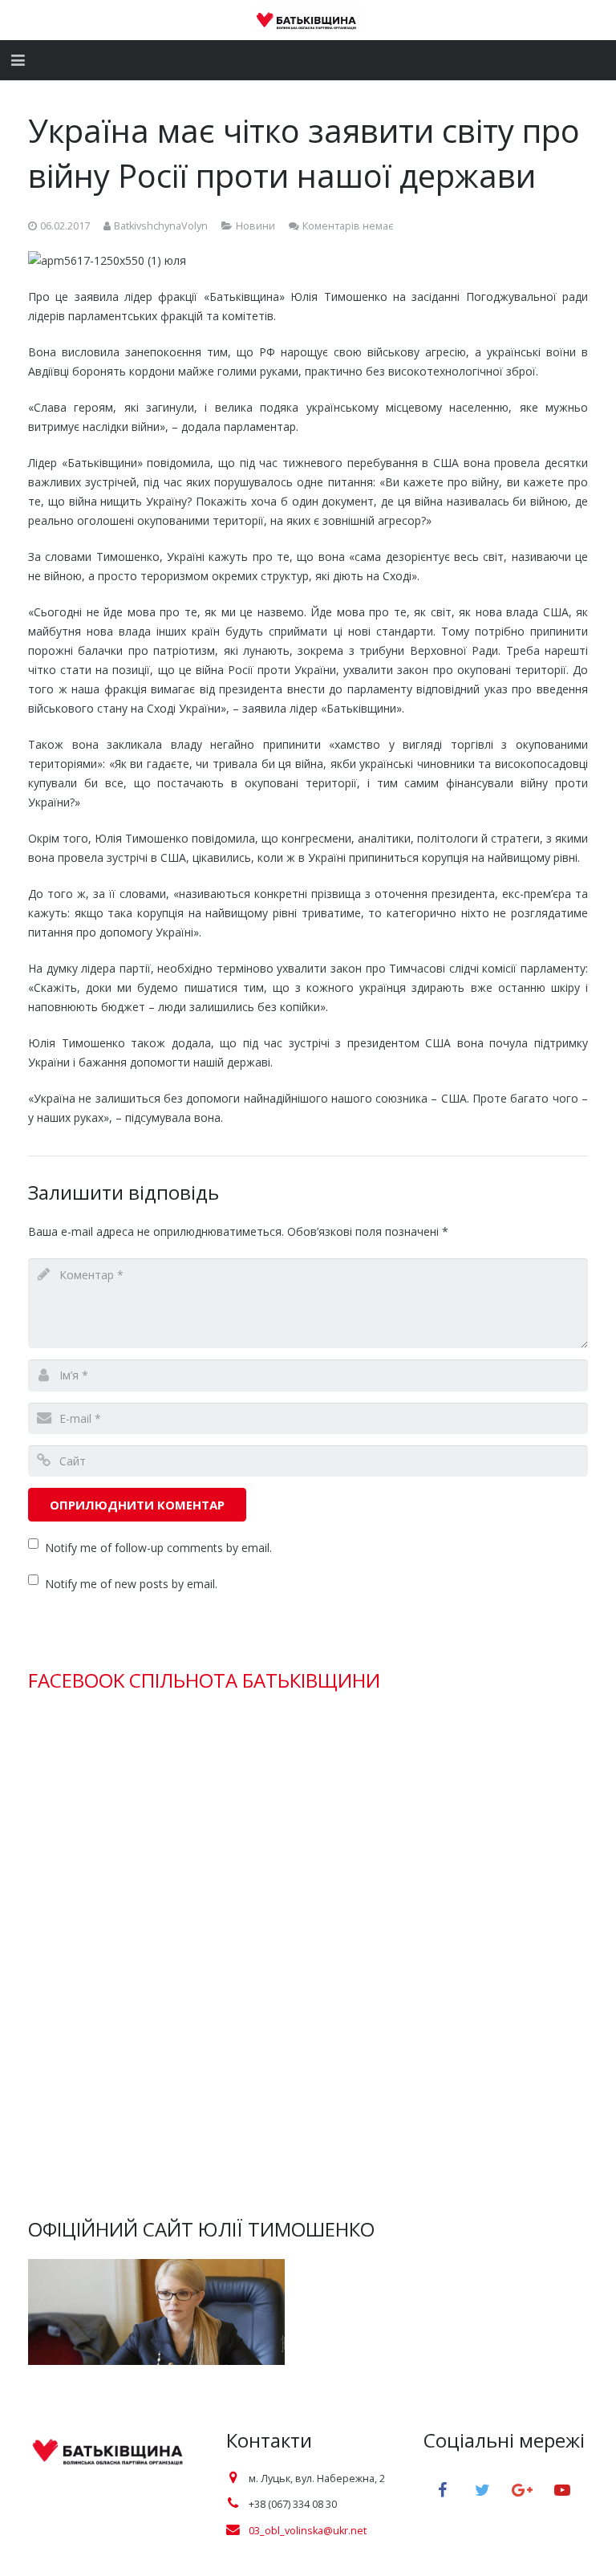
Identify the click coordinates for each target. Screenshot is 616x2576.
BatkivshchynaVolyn (161, 226)
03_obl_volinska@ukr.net (308, 2531)
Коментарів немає (348, 226)
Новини (255, 226)
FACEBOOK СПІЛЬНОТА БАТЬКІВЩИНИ (204, 1680)
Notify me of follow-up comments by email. (158, 1548)
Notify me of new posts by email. (131, 1584)
